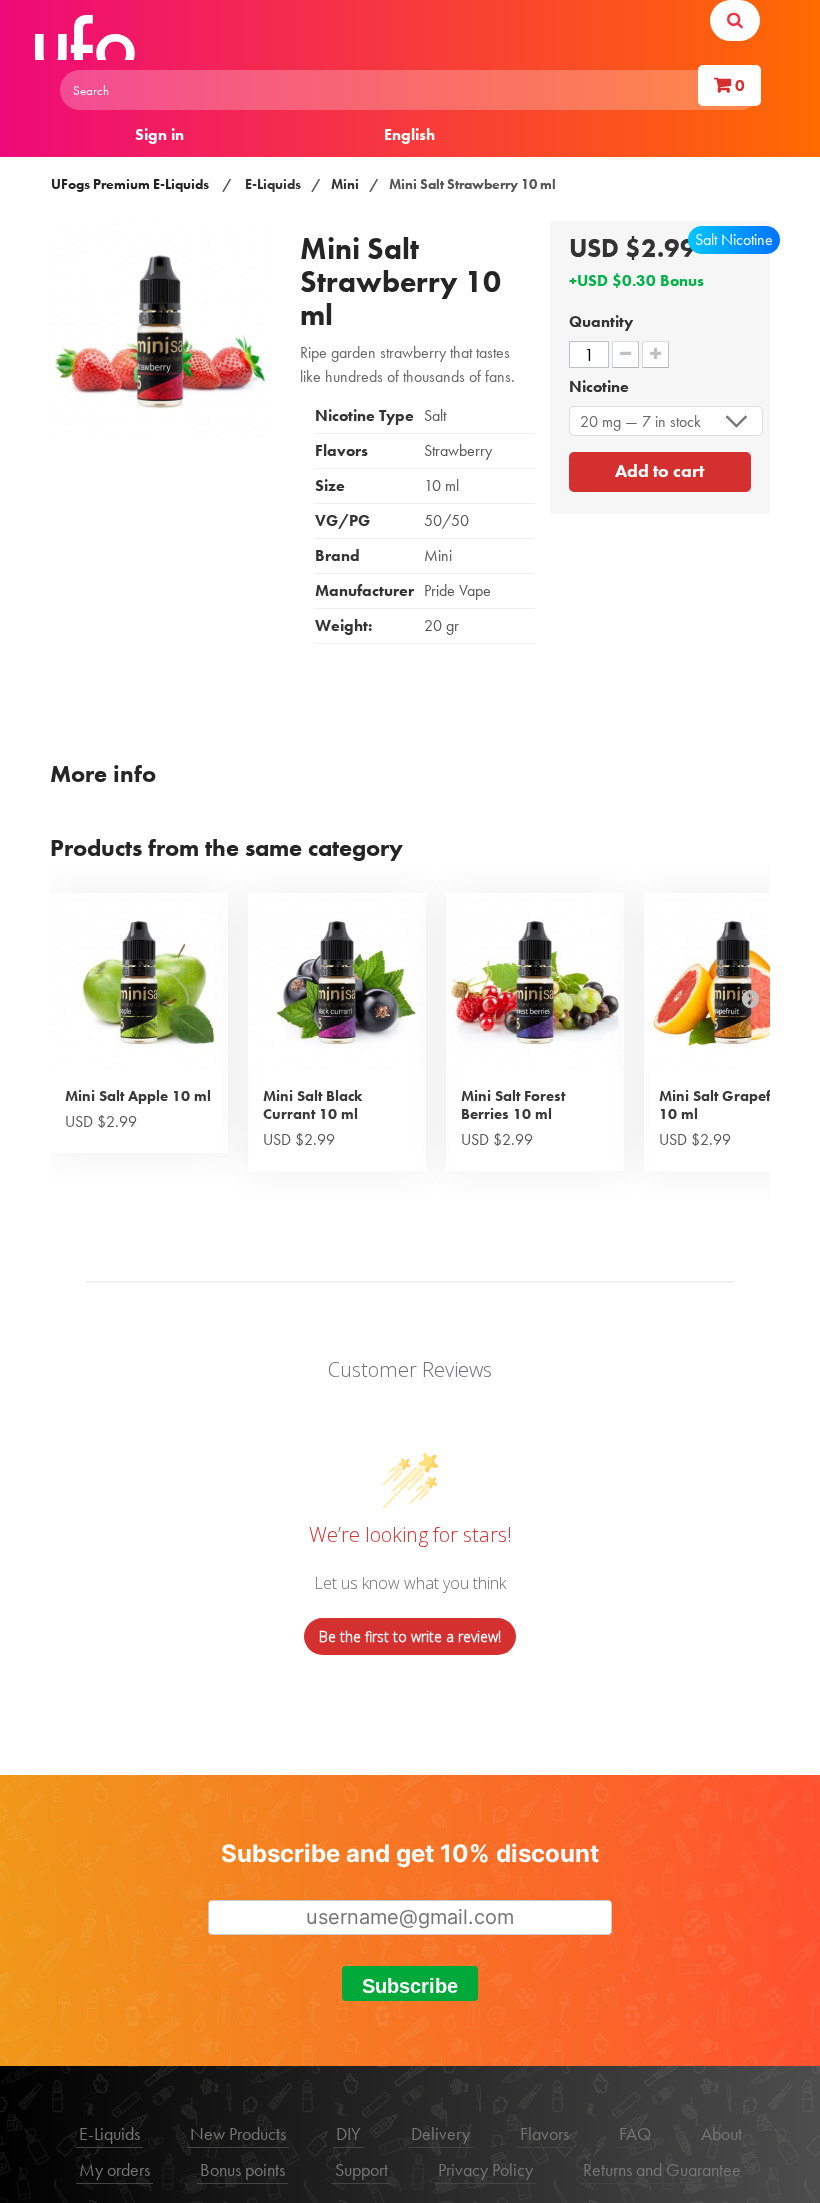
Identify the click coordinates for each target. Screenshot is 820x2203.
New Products (238, 2133)
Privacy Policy (485, 2169)
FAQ (635, 2133)
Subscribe (410, 1986)
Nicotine (601, 386)
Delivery (440, 2133)
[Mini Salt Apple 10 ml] (139, 982)
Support (361, 2169)
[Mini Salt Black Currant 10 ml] (337, 982)
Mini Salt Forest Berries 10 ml (513, 1105)
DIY (348, 2133)
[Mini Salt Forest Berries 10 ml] (535, 982)
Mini (345, 184)
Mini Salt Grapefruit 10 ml (726, 1105)
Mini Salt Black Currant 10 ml (312, 1105)
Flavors (544, 2133)
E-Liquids (273, 184)
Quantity (601, 321)
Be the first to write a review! (410, 1636)
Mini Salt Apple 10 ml (138, 1096)
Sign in (159, 134)
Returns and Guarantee (662, 2169)
